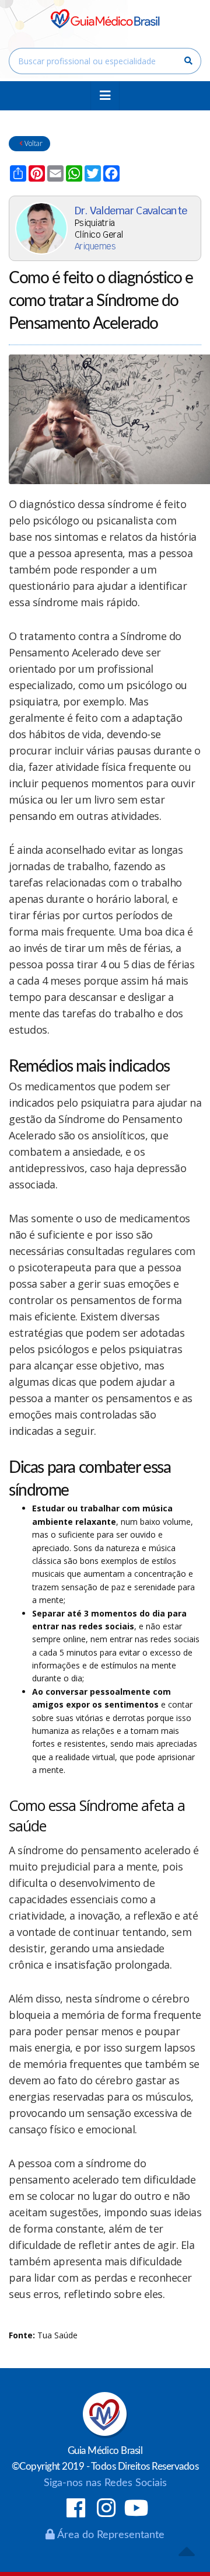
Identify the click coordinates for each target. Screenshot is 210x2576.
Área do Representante (110, 2535)
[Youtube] (137, 2509)
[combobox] (105, 61)
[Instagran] (106, 2509)
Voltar (33, 143)
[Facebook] (76, 2509)
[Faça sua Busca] (188, 61)
